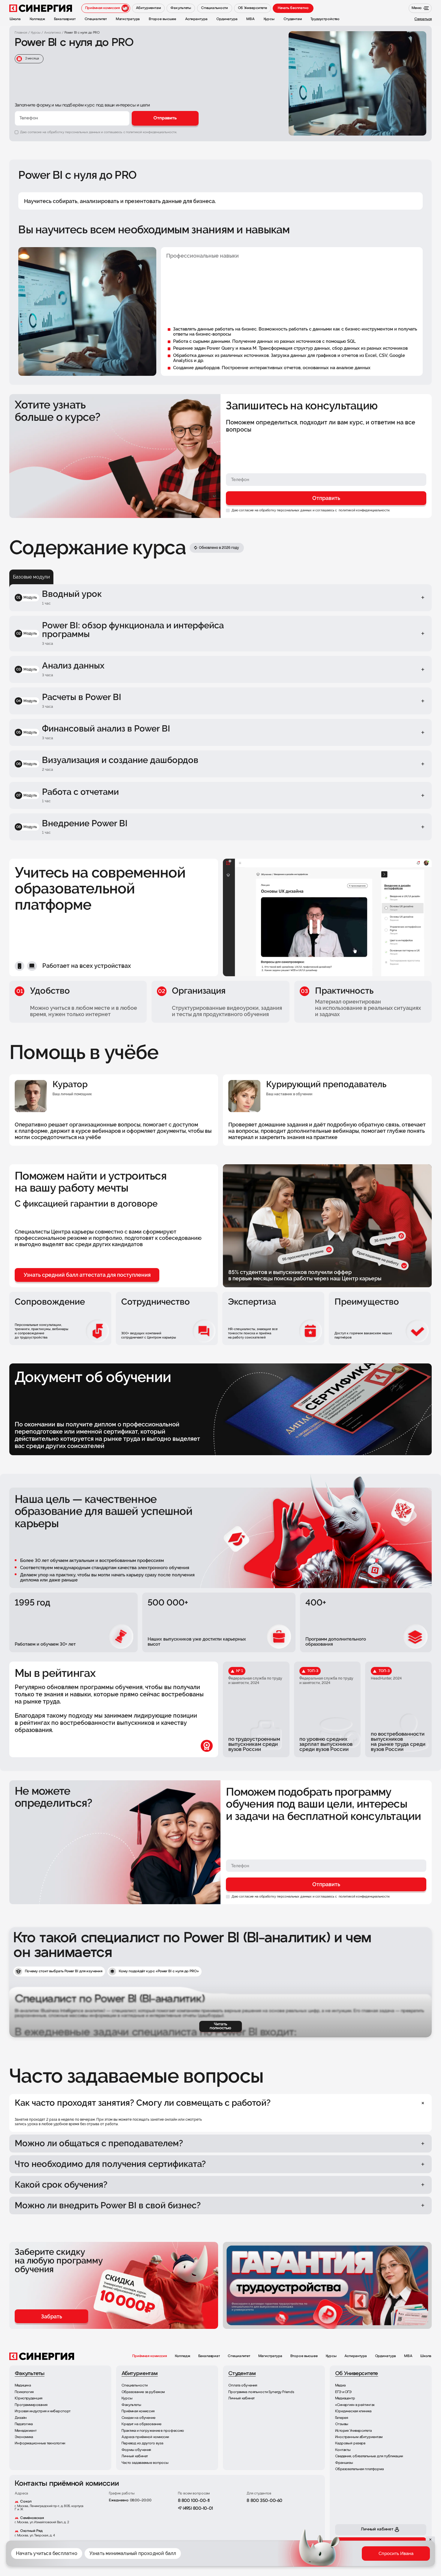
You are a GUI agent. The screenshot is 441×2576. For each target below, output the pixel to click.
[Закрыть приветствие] (290, 2529)
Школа (426, 2356)
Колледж (183, 2356)
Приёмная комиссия (150, 2356)
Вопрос (388, 2558)
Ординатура (386, 2356)
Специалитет (239, 2356)
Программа (308, 2558)
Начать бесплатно (293, 8)
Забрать (52, 2316)
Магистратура (270, 2356)
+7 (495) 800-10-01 (195, 2509)
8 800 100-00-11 (194, 2501)
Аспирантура (356, 2356)
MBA (408, 2356)
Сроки (334, 2558)
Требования (360, 2558)
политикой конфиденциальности (364, 510)
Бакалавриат (209, 2356)
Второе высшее (304, 2356)
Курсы (331, 2356)
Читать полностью (220, 2026)
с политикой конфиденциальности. (150, 132)
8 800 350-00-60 (264, 2501)
